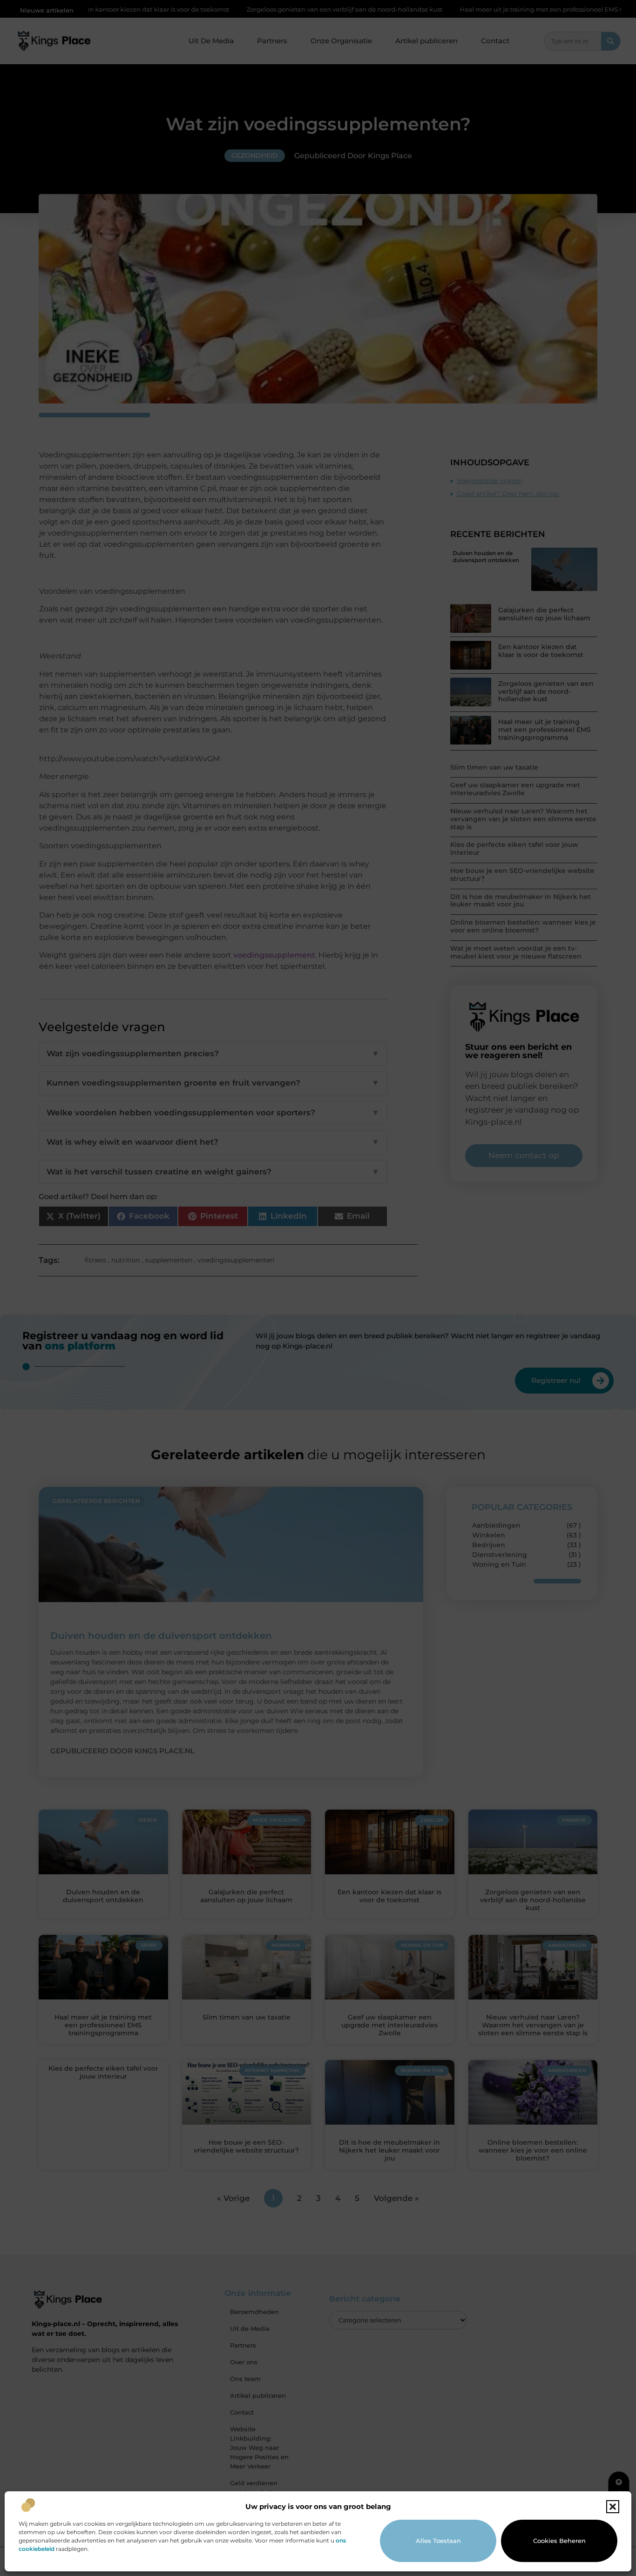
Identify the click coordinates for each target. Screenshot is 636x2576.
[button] (613, 2507)
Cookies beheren (559, 2541)
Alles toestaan (438, 2541)
